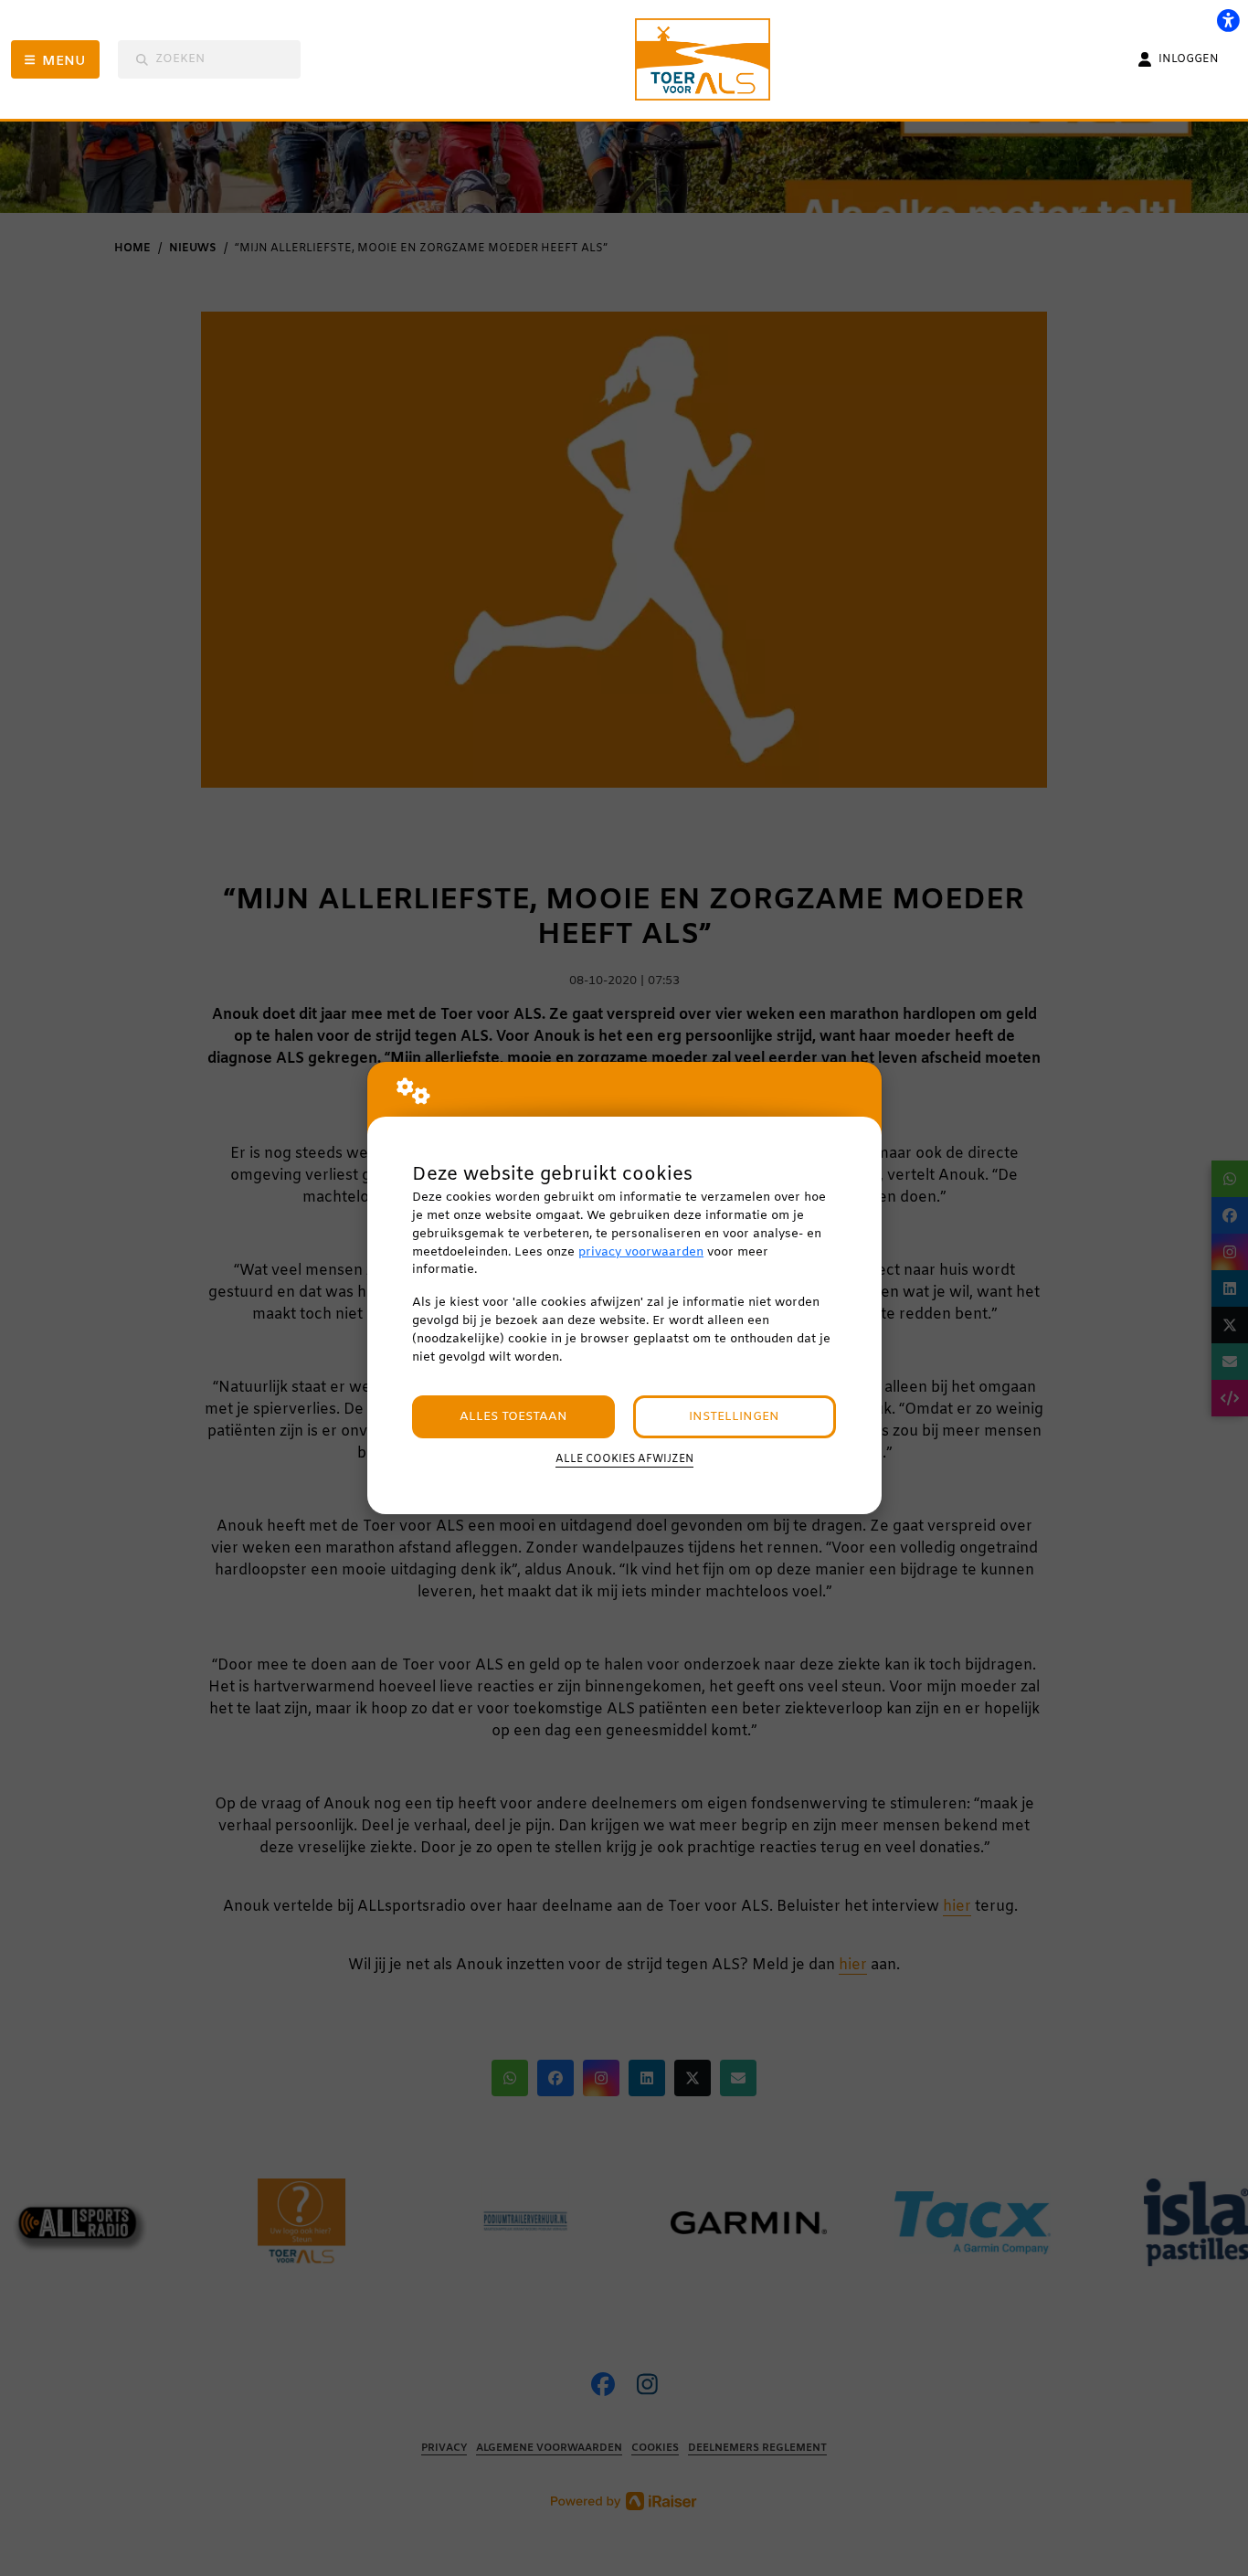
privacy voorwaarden (641, 1252)
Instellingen (734, 1417)
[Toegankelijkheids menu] (1228, 20)
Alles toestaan (513, 1417)
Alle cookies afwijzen (624, 1459)
